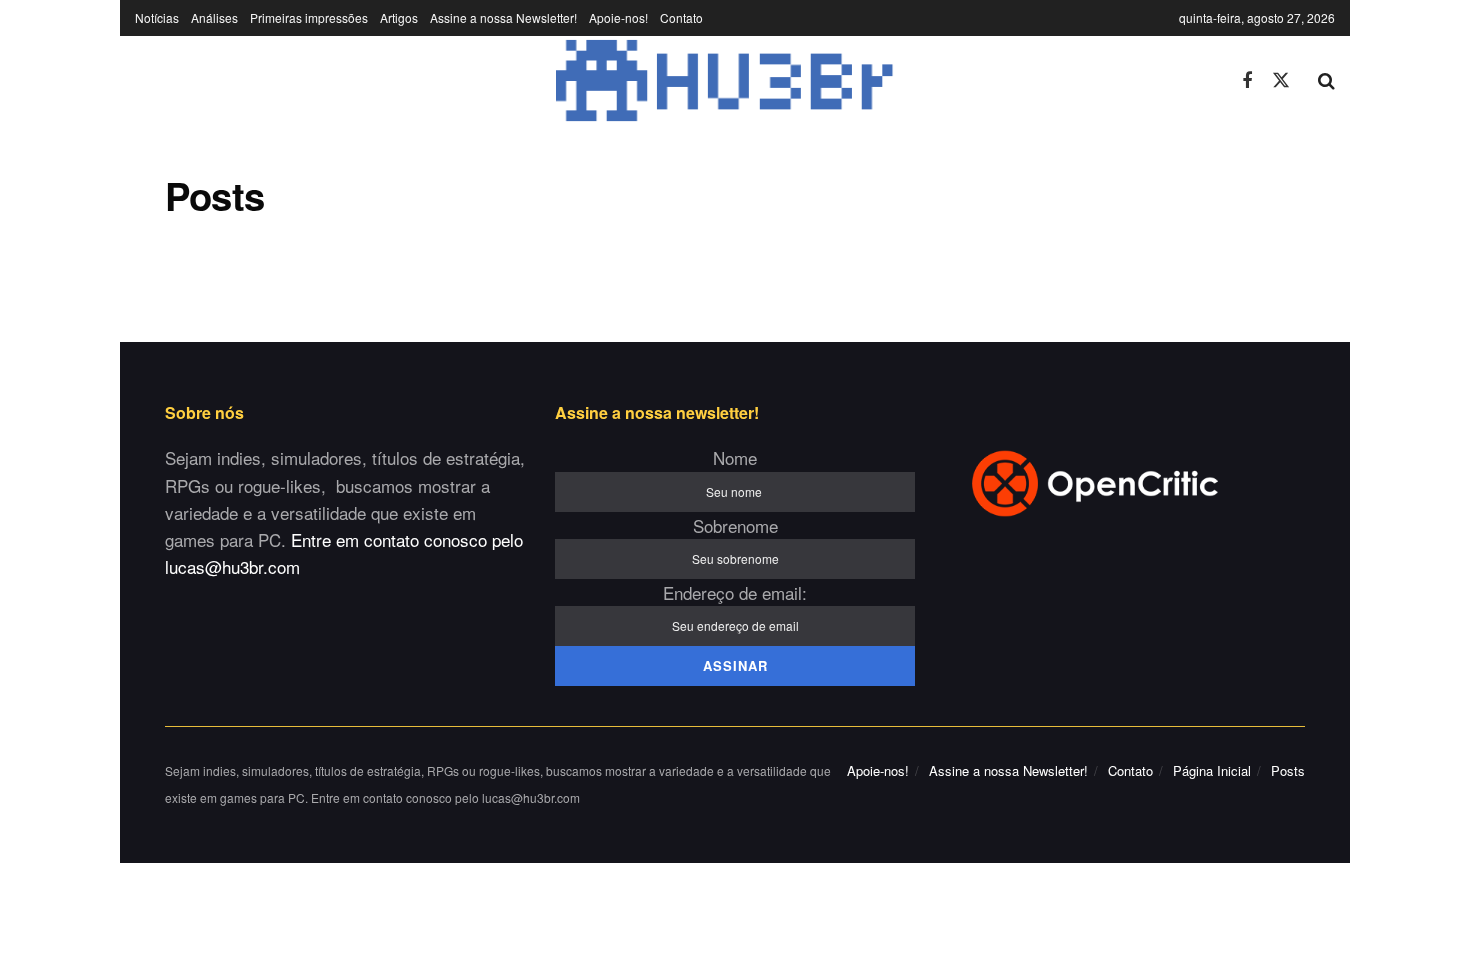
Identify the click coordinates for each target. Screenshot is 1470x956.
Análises (214, 17)
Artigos (399, 17)
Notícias (157, 17)
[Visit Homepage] (674, 81)
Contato (681, 17)
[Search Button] (1326, 81)
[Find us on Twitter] (1281, 80)
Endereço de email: (735, 592)
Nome (735, 457)
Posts (1288, 770)
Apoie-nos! (618, 17)
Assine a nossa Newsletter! (503, 17)
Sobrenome (735, 525)
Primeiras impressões (309, 17)
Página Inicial (1212, 770)
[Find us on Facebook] (1247, 80)
